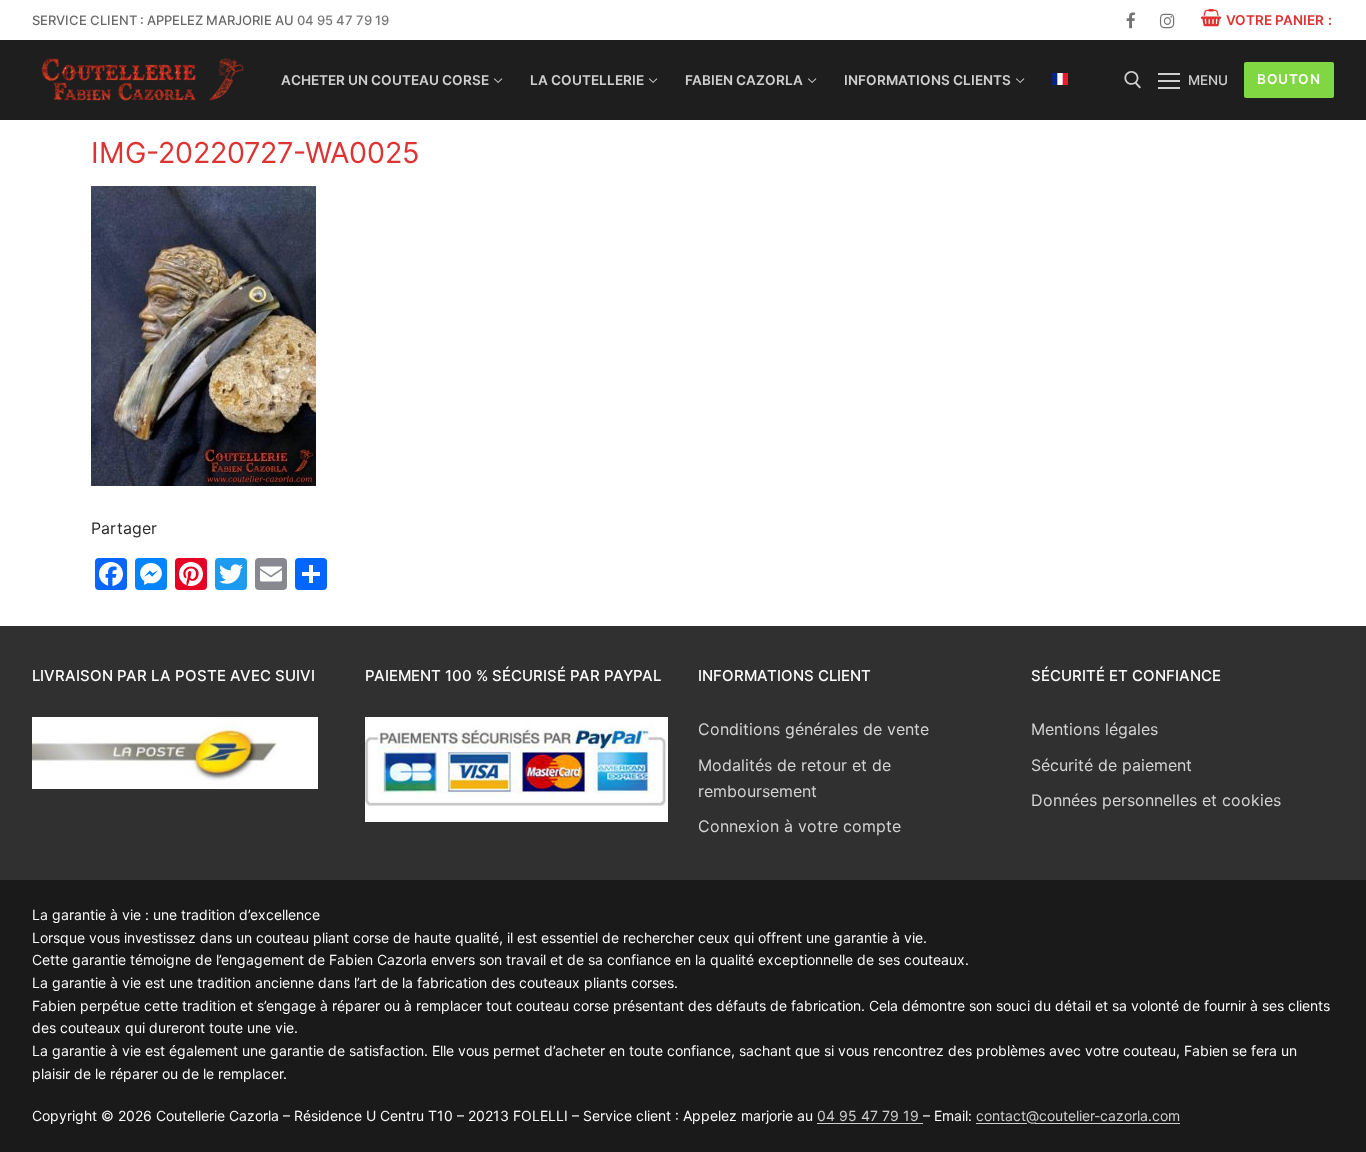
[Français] (1060, 79)
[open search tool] (1133, 80)
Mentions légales (1094, 729)
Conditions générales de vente (813, 729)
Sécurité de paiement (1111, 765)
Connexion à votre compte (799, 826)
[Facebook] (1131, 20)
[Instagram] (1167, 20)
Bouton (1288, 79)
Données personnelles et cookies (1156, 800)
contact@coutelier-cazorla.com (1078, 1115)
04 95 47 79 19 (343, 20)
